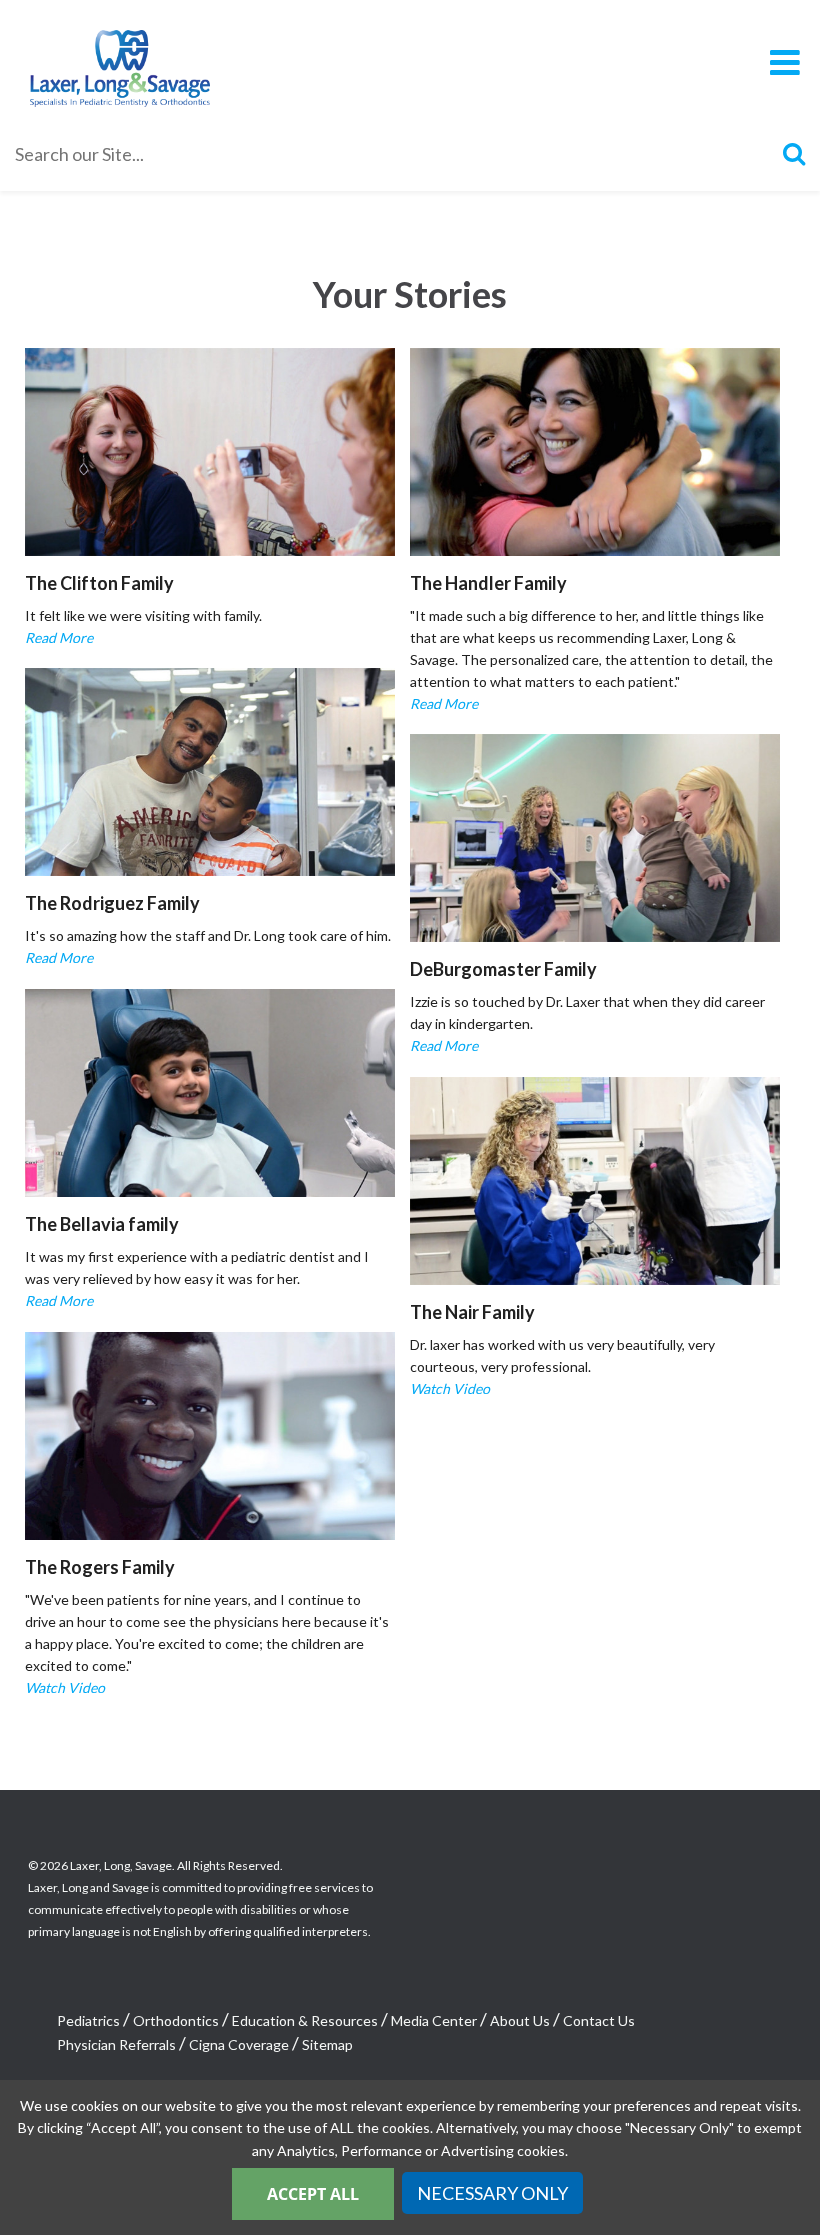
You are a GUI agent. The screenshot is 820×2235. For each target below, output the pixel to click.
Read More (59, 637)
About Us (520, 2020)
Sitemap (327, 2044)
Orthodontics (176, 2020)
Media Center (434, 2020)
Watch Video (450, 1388)
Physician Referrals (116, 2044)
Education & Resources (305, 2020)
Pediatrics (88, 2020)
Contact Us (599, 2020)
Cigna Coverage (239, 2044)
